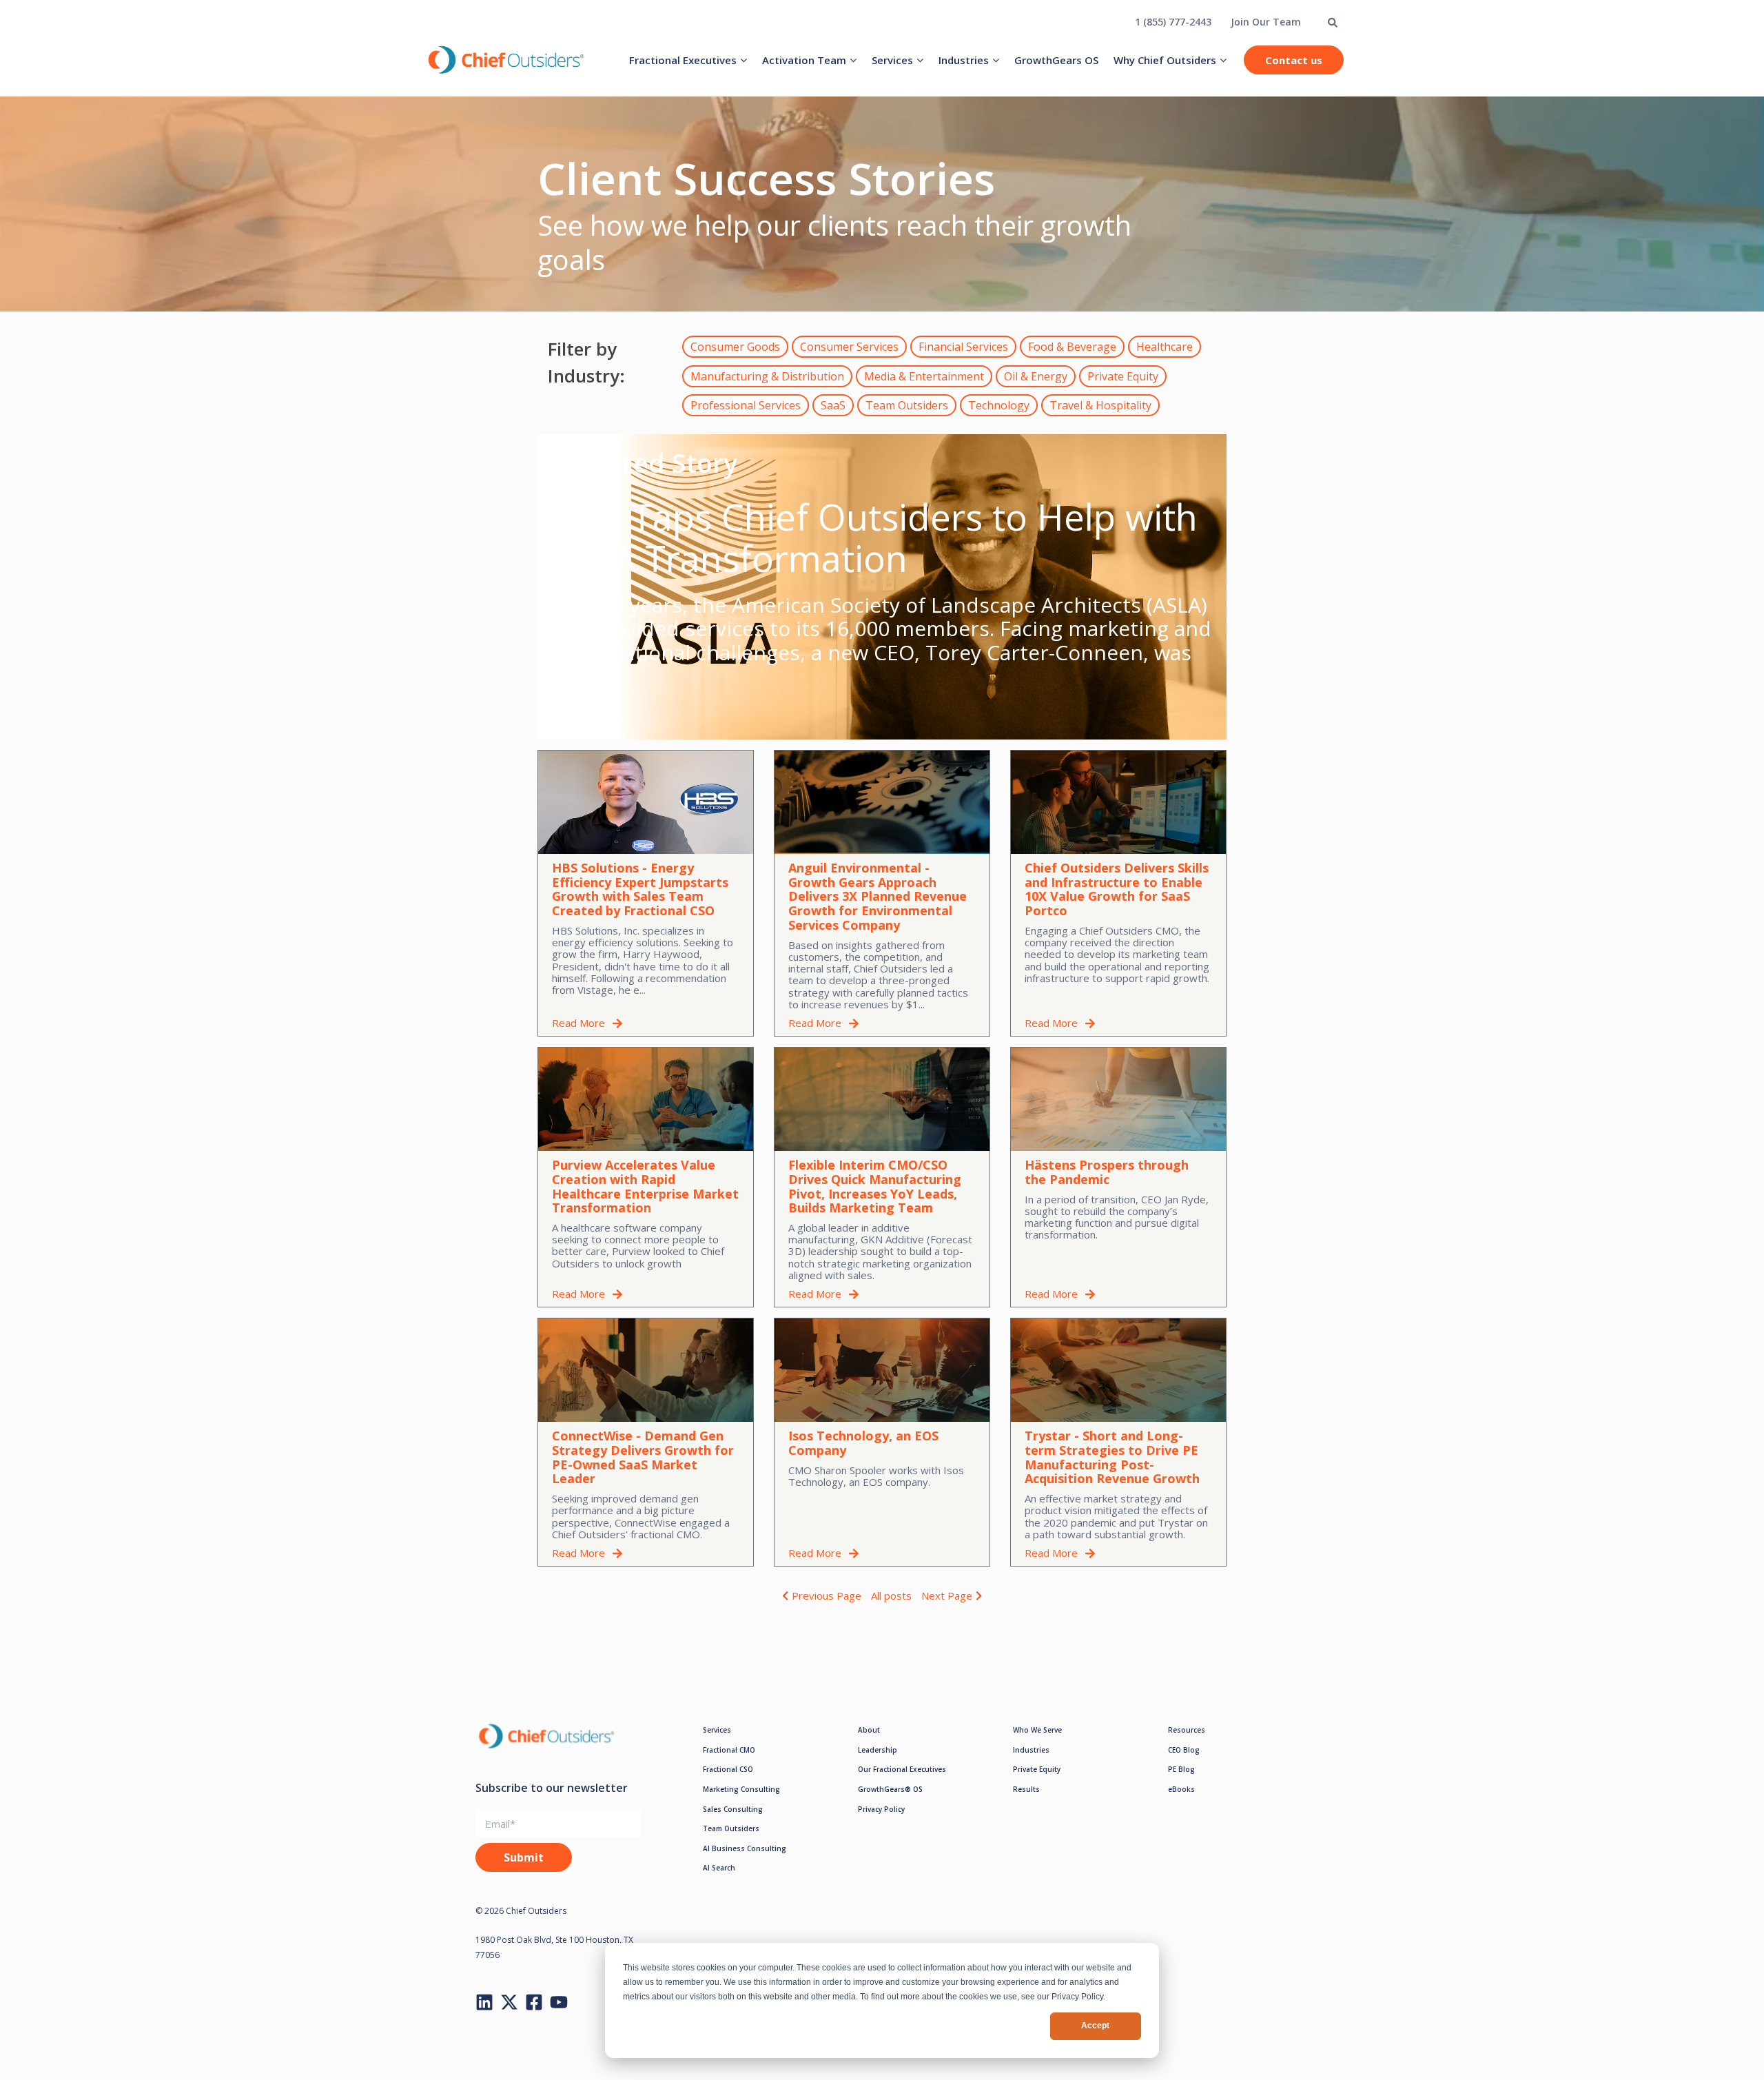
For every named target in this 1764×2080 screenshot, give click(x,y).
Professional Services (746, 405)
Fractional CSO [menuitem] (728, 1769)
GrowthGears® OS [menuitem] (890, 1789)
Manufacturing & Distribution (767, 376)
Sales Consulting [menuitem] (733, 1809)
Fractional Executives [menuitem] (683, 60)
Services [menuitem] (892, 60)
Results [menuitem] (1026, 1789)
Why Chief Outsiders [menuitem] (1165, 60)
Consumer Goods (735, 347)
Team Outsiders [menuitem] (731, 1828)
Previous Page (827, 1595)
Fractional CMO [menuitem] (729, 1750)
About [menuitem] (869, 1730)
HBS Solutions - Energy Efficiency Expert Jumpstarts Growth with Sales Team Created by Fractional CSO (640, 889)
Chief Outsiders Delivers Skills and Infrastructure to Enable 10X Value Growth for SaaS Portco (1117, 889)
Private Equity (1123, 376)
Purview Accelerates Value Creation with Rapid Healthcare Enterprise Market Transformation (645, 1186)
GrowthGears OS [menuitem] (1056, 60)
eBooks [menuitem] (1181, 1789)
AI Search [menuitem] (719, 1868)
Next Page (947, 1595)
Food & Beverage (1072, 347)
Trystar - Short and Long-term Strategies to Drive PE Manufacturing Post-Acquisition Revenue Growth (1112, 1457)
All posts (891, 1595)
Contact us (1294, 60)
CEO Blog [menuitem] (1184, 1750)
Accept (1095, 2026)
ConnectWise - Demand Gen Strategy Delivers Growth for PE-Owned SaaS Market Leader (643, 1457)
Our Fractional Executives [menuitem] (902, 1769)
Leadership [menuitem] (878, 1750)
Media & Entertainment (924, 376)
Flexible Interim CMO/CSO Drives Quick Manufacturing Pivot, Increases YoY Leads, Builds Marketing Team (875, 1186)
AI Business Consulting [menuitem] (745, 1848)
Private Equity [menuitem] (1037, 1769)
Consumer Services (849, 347)
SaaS (833, 405)
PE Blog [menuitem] (1181, 1769)
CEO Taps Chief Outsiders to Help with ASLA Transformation (874, 537)
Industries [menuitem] (964, 60)
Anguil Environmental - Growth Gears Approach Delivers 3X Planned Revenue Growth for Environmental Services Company (878, 896)
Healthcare (1165, 347)
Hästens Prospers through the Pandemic (1107, 1172)
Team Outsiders (907, 405)
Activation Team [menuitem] (804, 60)
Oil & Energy (1036, 376)
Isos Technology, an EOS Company (863, 1443)
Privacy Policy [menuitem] (881, 1809)
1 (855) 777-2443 (1173, 22)
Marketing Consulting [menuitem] (741, 1789)
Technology (999, 405)
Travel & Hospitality (1100, 405)
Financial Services (963, 347)
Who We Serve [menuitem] (1037, 1730)
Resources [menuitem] (1187, 1730)
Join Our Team (1266, 22)
